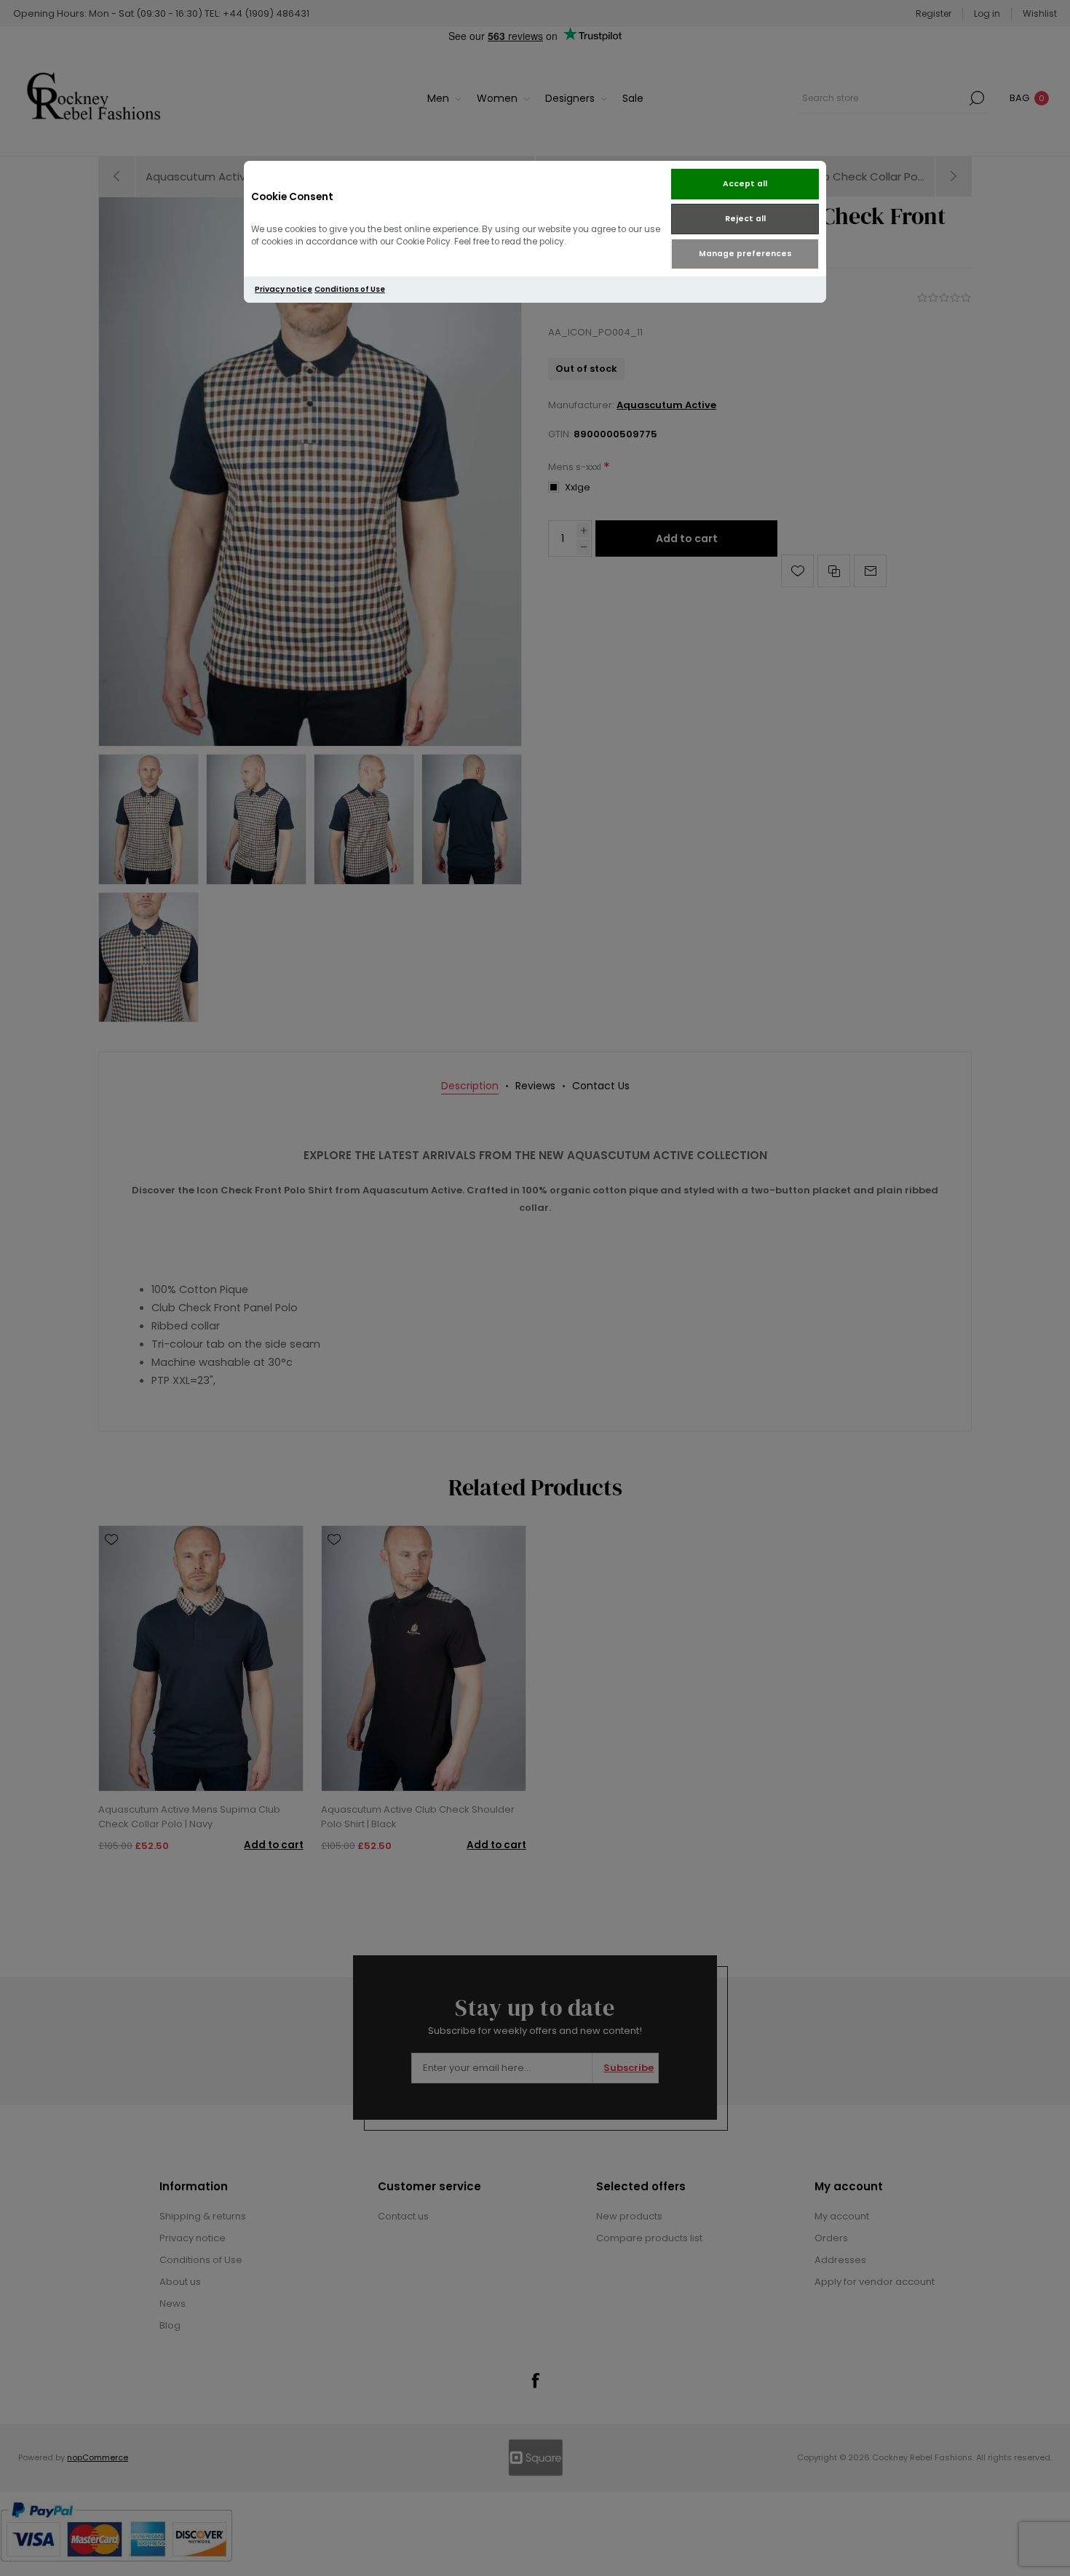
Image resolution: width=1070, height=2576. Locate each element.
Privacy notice (284, 289)
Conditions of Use (350, 289)
